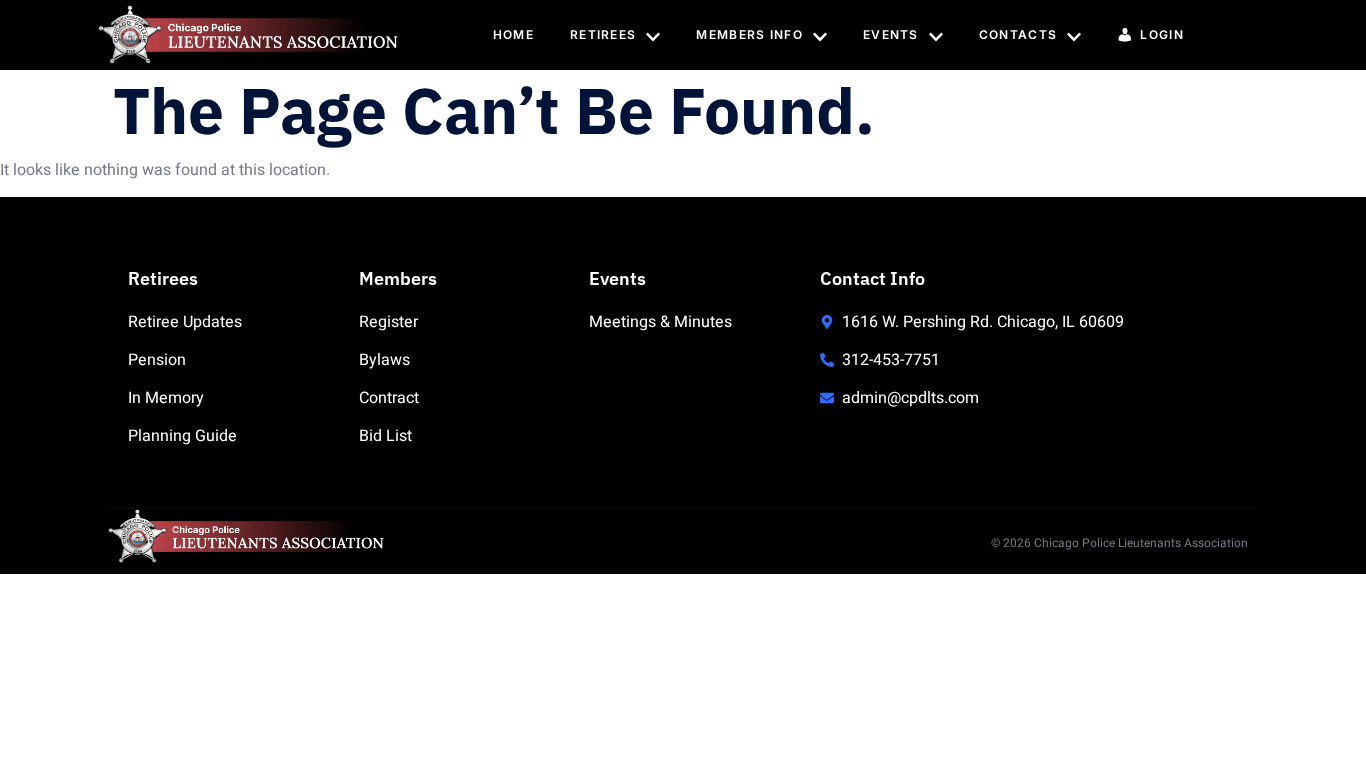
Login (1162, 34)
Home (513, 34)
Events (891, 34)
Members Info (749, 34)
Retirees (603, 34)
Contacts (1018, 34)
